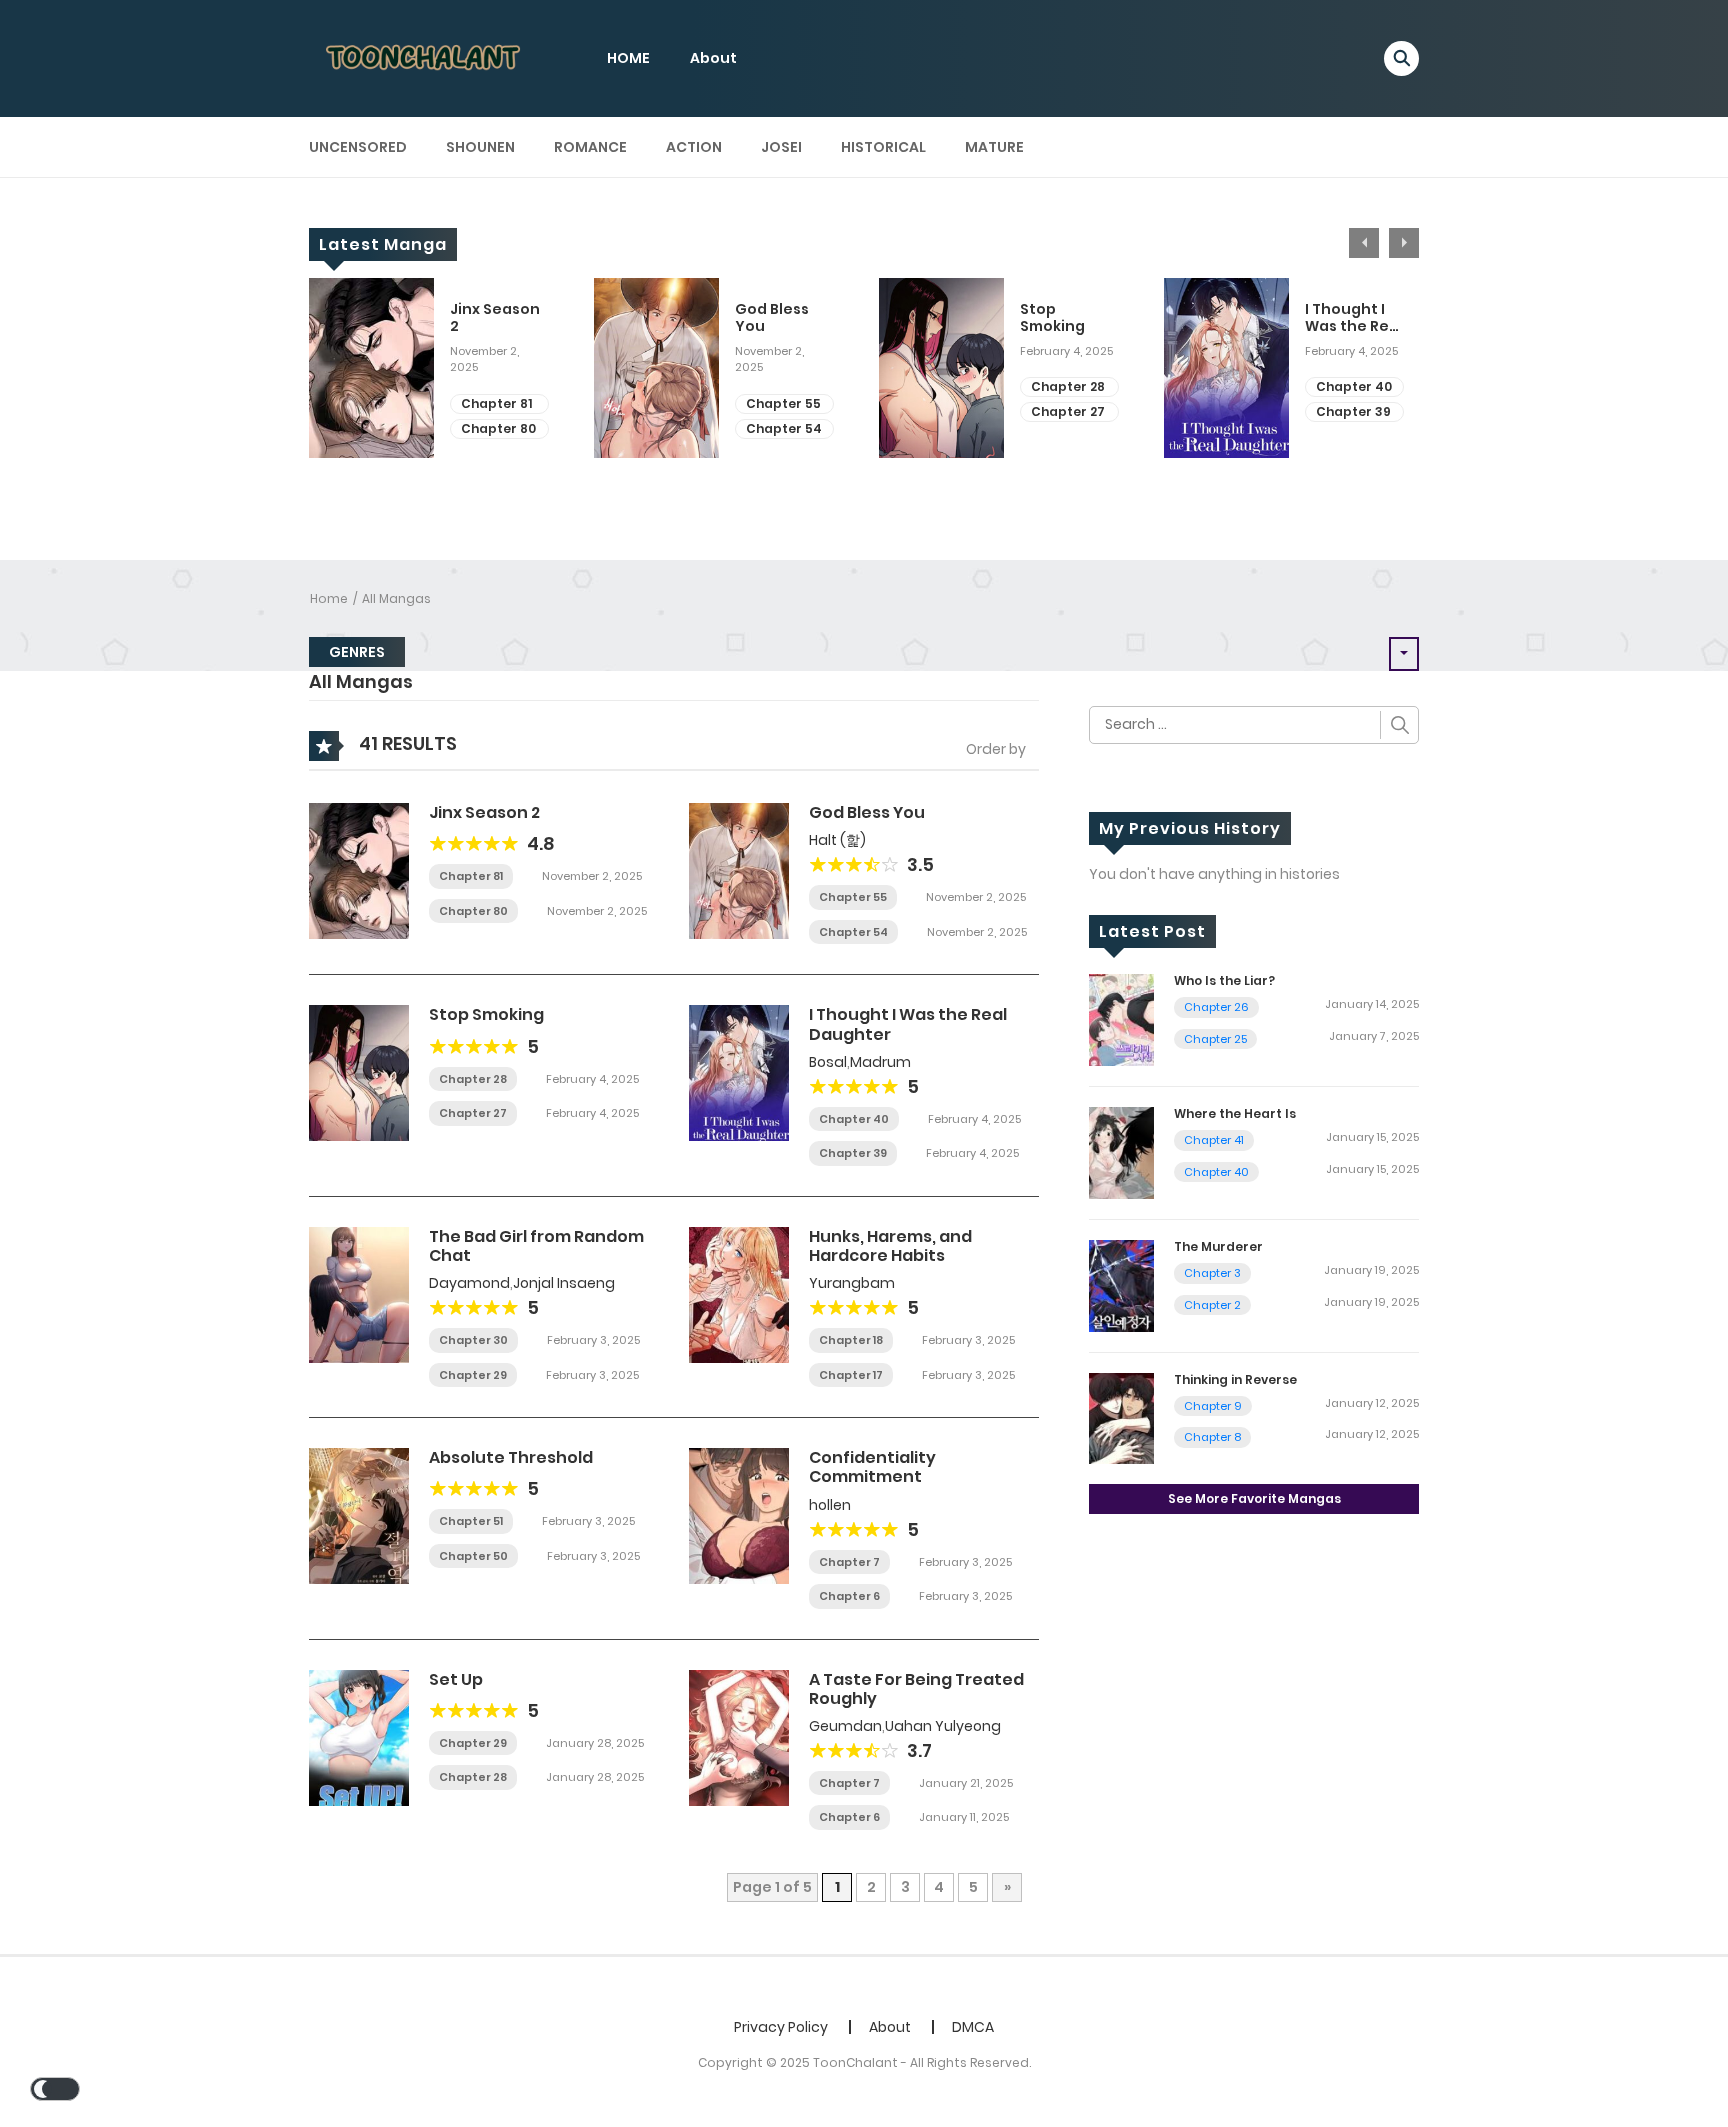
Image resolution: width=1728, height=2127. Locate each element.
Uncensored (358, 147)
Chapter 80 (498, 428)
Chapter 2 (1212, 1305)
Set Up (456, 1679)
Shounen (480, 147)
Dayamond (469, 1283)
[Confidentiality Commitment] (739, 1515)
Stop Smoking (1052, 318)
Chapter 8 (1212, 1437)
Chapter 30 (473, 1340)
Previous (1364, 243)
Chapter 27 (1068, 411)
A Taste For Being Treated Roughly (916, 1689)
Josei (781, 147)
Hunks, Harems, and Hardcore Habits (890, 1246)
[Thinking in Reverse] (1121, 1417)
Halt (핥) (837, 840)
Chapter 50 (473, 1556)
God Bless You (772, 318)
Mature (994, 147)
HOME (628, 58)
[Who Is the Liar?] (1121, 1019)
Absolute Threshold (511, 1457)
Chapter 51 (471, 1521)
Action (694, 147)
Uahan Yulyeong (943, 1726)
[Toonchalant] (425, 57)
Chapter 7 (849, 1562)
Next (1404, 243)
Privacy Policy (781, 2027)
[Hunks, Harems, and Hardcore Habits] (739, 1294)
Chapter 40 (1354, 386)
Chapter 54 (784, 428)
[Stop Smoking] (359, 1072)
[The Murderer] (1121, 1284)
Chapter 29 (473, 1375)
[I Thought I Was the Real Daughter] (739, 1072)
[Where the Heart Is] (1121, 1152)
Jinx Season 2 (495, 318)
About (713, 58)
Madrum (880, 1062)
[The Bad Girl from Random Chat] (359, 1294)
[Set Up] (359, 1736)
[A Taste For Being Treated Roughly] (739, 1736)
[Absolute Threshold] (359, 1515)
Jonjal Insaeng (564, 1283)
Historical (883, 147)
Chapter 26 (1216, 1007)
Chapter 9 (1213, 1406)
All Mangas (396, 598)
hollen (830, 1505)
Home (329, 598)
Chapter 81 (496, 403)
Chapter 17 (851, 1375)
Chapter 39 (1353, 411)
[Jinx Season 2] (359, 870)
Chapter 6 (849, 1596)
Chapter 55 (783, 403)
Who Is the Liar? (1224, 980)
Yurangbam (852, 1283)
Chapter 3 (1212, 1273)
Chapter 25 (1215, 1039)
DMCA (973, 2027)
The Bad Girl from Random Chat (536, 1246)
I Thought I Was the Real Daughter (1354, 318)
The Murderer (1218, 1246)
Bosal (828, 1062)
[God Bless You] (739, 870)
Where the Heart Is (1235, 1113)
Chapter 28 (1068, 386)
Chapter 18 (851, 1340)
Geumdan (845, 1726)
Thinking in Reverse (1235, 1379)
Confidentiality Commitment (872, 1467)
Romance (590, 147)
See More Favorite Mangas (1254, 1498)
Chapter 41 (1214, 1140)
